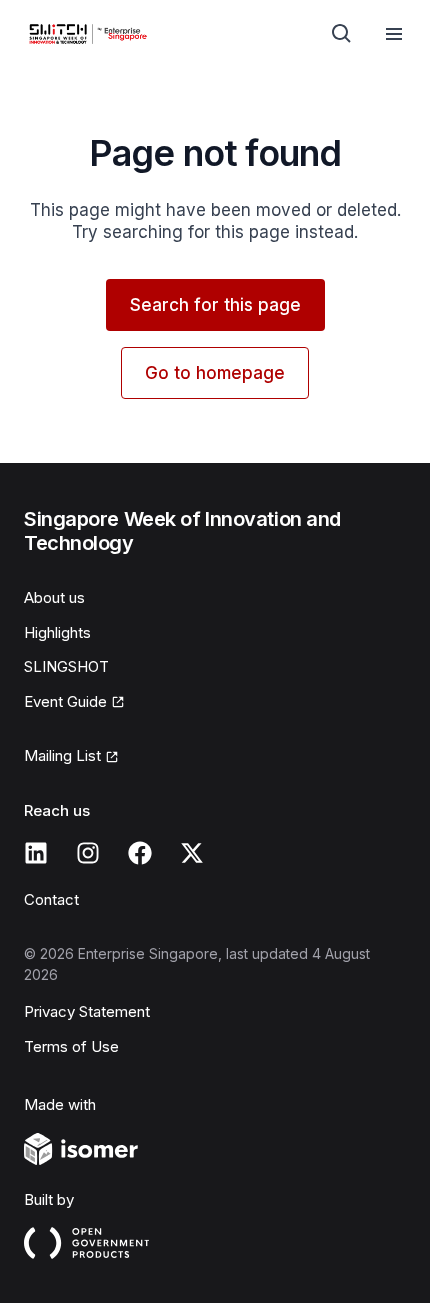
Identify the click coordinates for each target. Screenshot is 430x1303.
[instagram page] (88, 853)
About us (54, 597)
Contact (51, 899)
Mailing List (62, 755)
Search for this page (215, 305)
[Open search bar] (342, 34)
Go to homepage (215, 373)
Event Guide (65, 701)
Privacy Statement (87, 1011)
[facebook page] (140, 853)
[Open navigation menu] (394, 34)
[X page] (192, 853)
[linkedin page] (36, 853)
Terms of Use (71, 1046)
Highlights (57, 632)
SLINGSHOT (66, 666)
